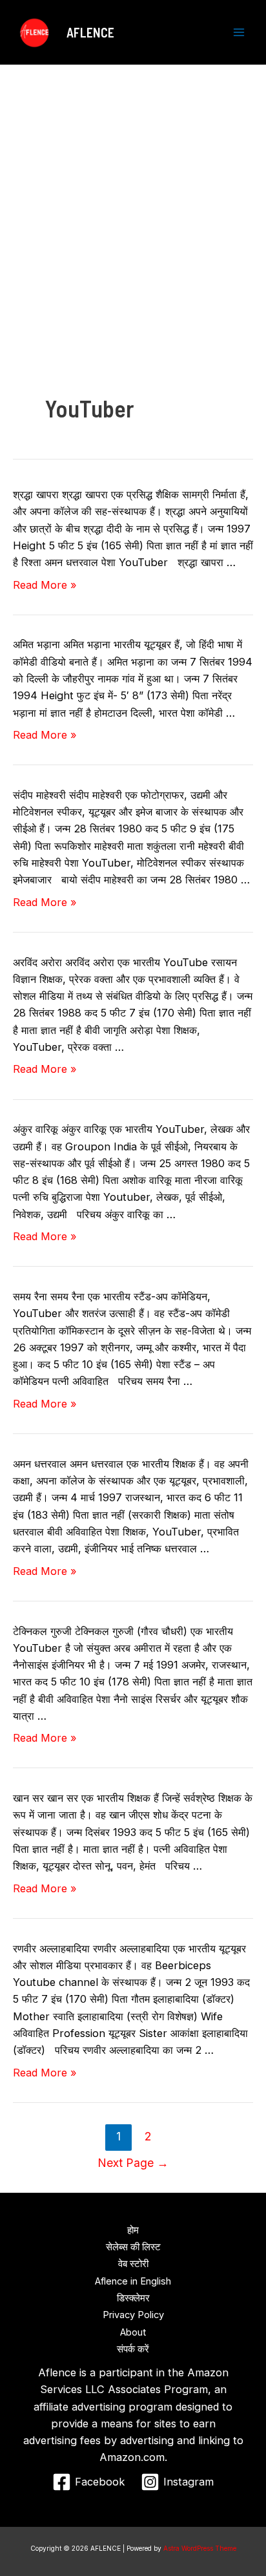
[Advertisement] (133, 204)
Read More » (45, 585)
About (133, 2332)
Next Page (133, 2163)
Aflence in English (133, 2281)
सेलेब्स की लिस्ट (133, 2247)
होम (133, 2230)
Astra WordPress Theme (200, 2548)
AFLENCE (90, 32)
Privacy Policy (133, 2315)
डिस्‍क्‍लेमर (133, 2298)
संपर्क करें (133, 2349)
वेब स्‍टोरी (133, 2264)
